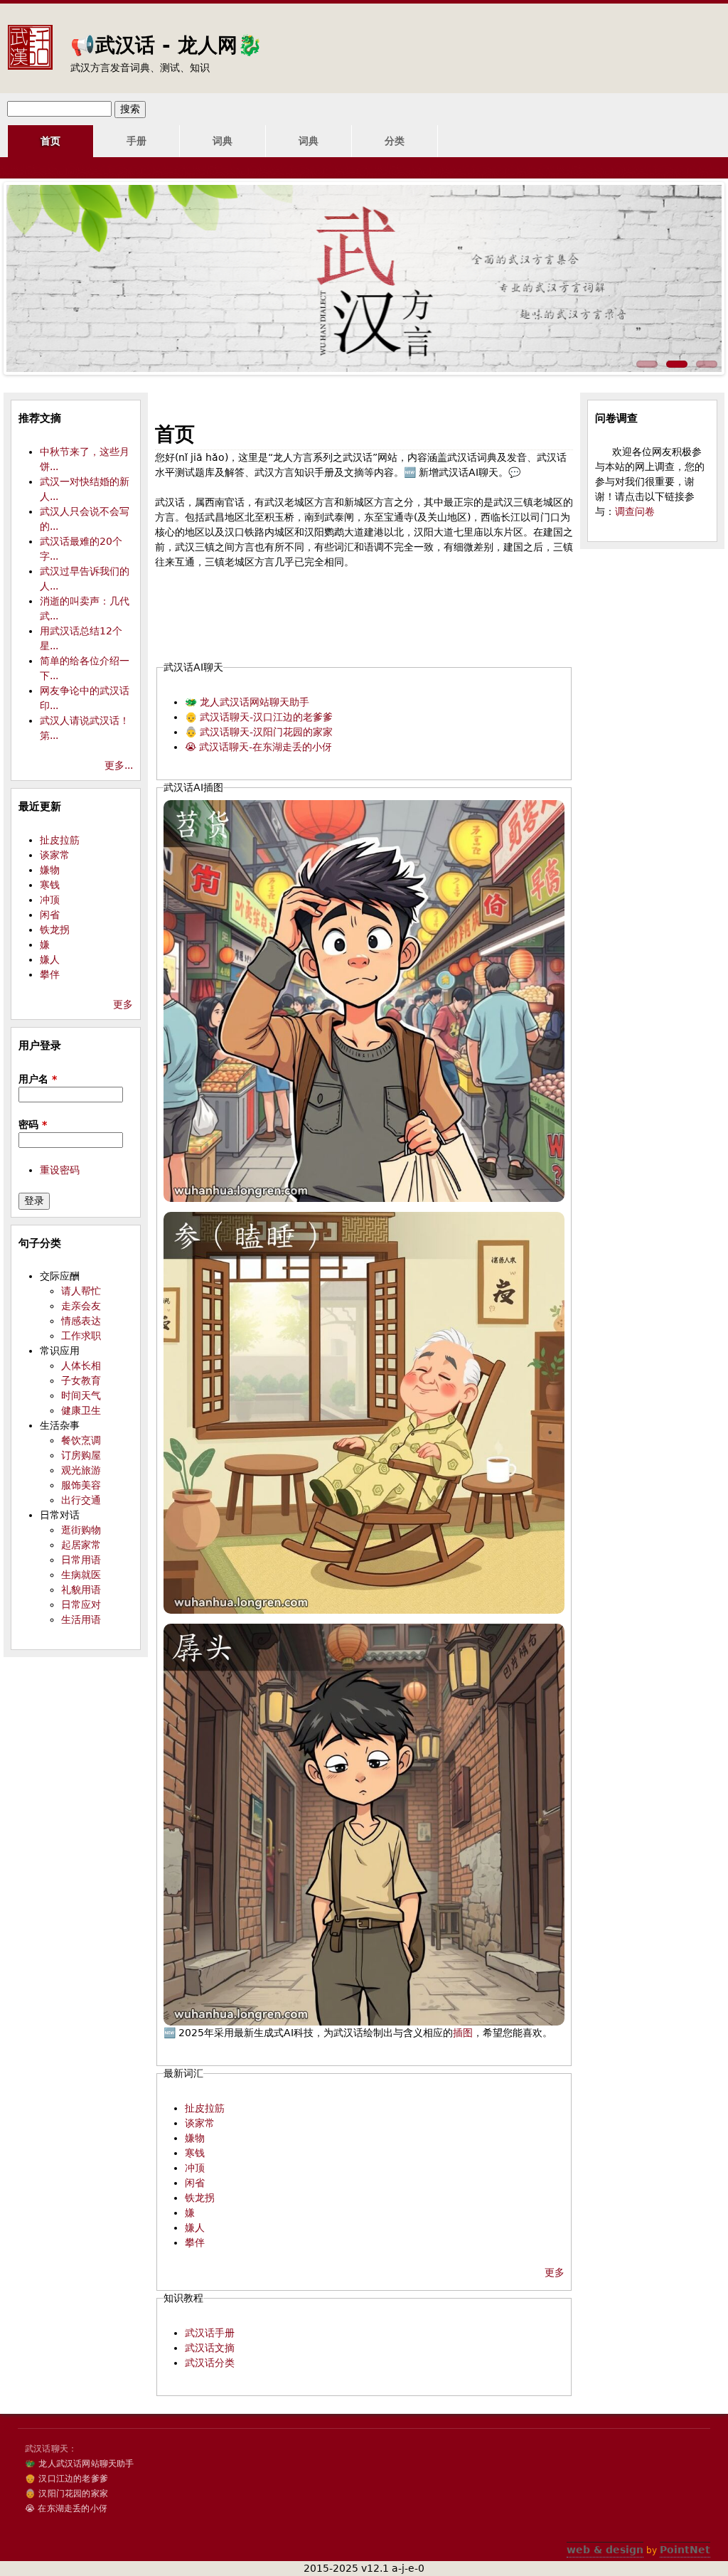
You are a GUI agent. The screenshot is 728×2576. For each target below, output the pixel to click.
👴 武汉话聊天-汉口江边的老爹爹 (259, 717)
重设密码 (60, 1170)
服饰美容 (81, 1485)
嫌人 (195, 2228)
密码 (33, 1124)
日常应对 (81, 1604)
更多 (555, 2272)
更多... (119, 765)
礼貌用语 (81, 1590)
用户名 (38, 1079)
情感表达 (81, 1321)
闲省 (195, 2183)
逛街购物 (81, 1530)
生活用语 (81, 1619)
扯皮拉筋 (205, 2108)
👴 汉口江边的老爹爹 (66, 2479)
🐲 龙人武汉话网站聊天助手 (247, 702)
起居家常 (81, 1545)
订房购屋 (81, 1455)
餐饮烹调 (81, 1440)
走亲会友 (81, 1306)
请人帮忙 (81, 1291)
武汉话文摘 (210, 2348)
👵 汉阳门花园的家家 (66, 2493)
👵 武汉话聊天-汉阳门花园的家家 (259, 732)
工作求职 (81, 1336)
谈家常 (200, 2123)
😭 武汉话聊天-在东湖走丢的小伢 (258, 747)
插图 (463, 2033)
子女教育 (81, 1380)
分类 (395, 141)
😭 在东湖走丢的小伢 (66, 2508)
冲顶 (195, 2168)
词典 (223, 141)
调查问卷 (635, 511)
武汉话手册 (210, 2333)
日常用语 (81, 1560)
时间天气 (81, 1395)
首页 (50, 141)
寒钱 (195, 2153)
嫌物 (195, 2138)
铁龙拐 (200, 2198)
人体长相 (81, 1366)
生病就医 (81, 1575)
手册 (136, 141)
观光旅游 (81, 1470)
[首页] (30, 36)
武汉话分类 (210, 2363)
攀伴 (195, 2242)
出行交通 (81, 1500)
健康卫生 (81, 1410)
